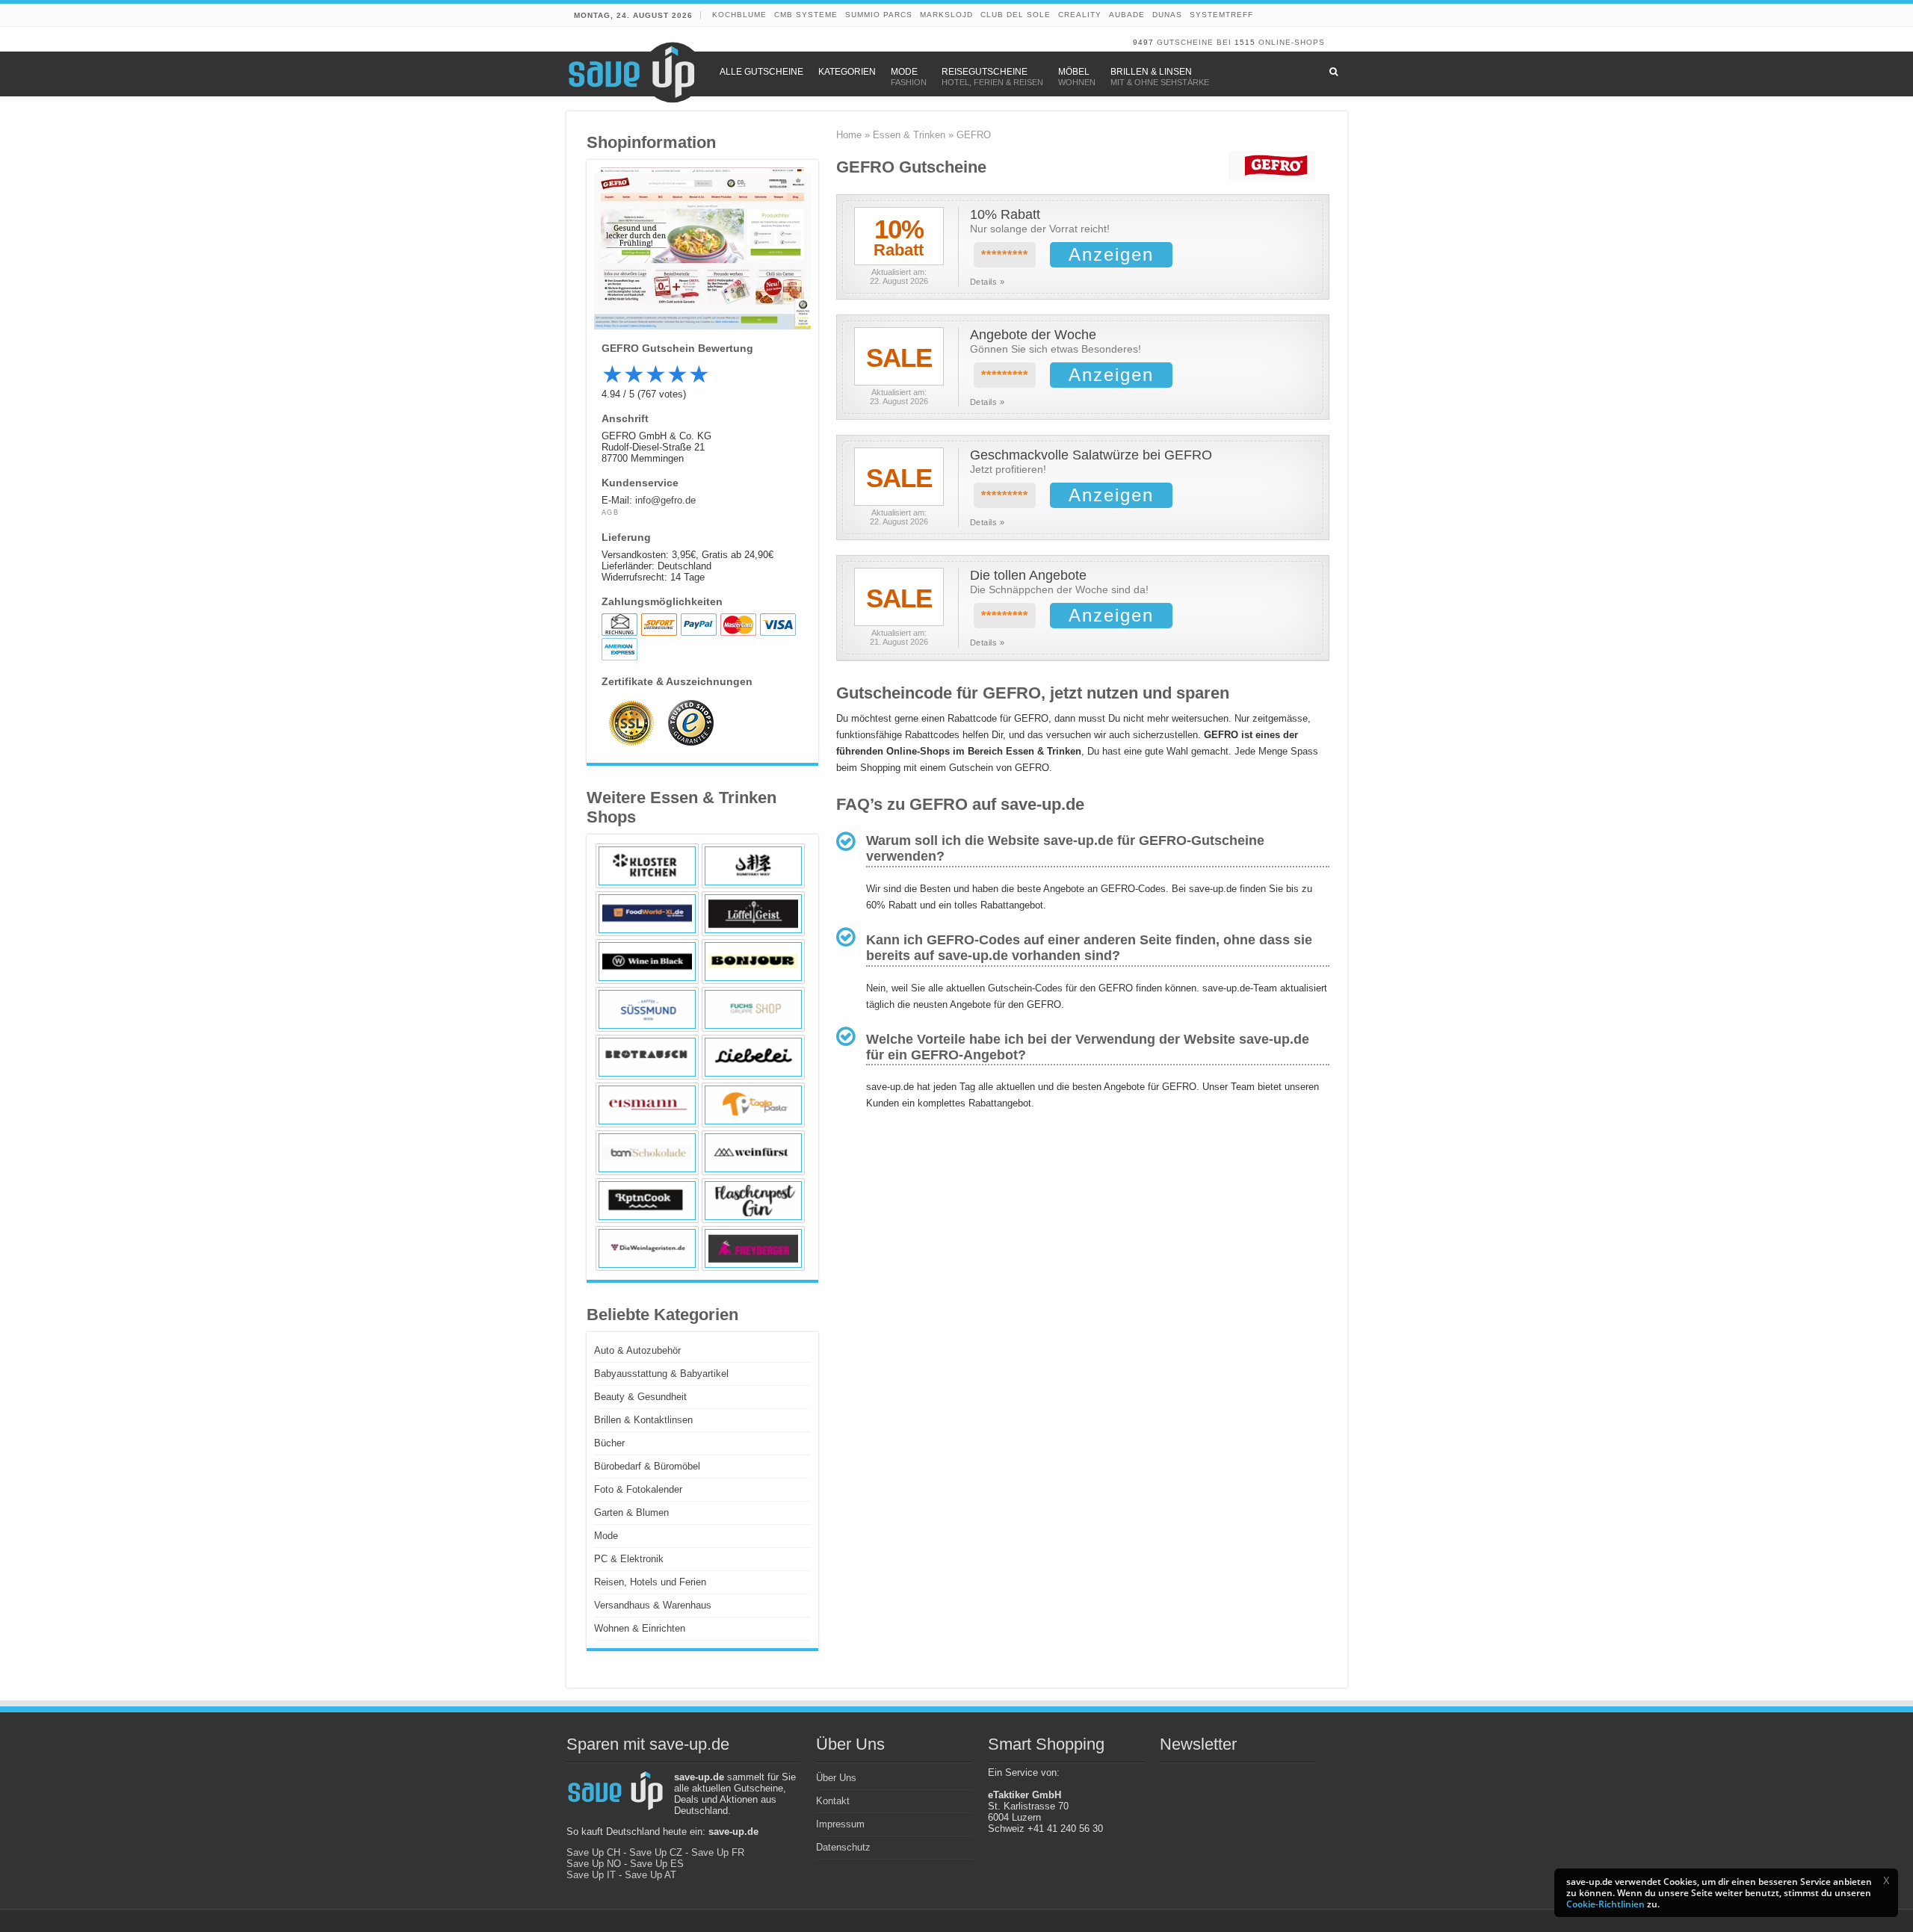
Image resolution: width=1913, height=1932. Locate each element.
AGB (611, 513)
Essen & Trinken (909, 135)
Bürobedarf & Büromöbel (647, 1466)
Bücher (609, 1443)
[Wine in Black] (647, 962)
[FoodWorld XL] (647, 914)
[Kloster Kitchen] (647, 866)
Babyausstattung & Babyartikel (661, 1374)
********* (1005, 255)
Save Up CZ (656, 1852)
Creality (1080, 15)
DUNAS (1167, 15)
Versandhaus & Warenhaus (653, 1605)
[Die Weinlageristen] (647, 1248)
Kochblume (739, 15)
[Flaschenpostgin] (753, 1201)
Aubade (1127, 15)
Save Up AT (650, 1875)
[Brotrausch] (647, 1057)
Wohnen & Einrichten (640, 1628)
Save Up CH (593, 1852)
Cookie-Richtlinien (1606, 1904)
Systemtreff (1221, 15)
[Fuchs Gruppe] (753, 1009)
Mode (606, 1536)
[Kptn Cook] (647, 1201)
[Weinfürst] (753, 1153)
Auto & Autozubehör (637, 1350)
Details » (988, 282)
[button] (1886, 1880)
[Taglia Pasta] (753, 1105)
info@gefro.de (665, 500)
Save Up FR (718, 1852)
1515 (1245, 42)
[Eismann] (647, 1105)
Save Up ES (657, 1864)
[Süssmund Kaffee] (647, 1009)
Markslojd (946, 15)
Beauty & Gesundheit (640, 1397)
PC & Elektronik (629, 1559)
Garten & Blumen (631, 1513)
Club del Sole (1016, 15)
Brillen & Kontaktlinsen (643, 1420)
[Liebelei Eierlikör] (753, 1057)
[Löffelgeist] (753, 914)
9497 (1143, 42)
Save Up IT (591, 1875)
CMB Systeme (806, 15)
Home (849, 135)
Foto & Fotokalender (638, 1489)
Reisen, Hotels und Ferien (650, 1582)
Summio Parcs (879, 15)
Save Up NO (594, 1864)
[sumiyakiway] (753, 866)
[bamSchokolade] (647, 1153)
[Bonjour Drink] (753, 962)
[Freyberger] (753, 1248)
